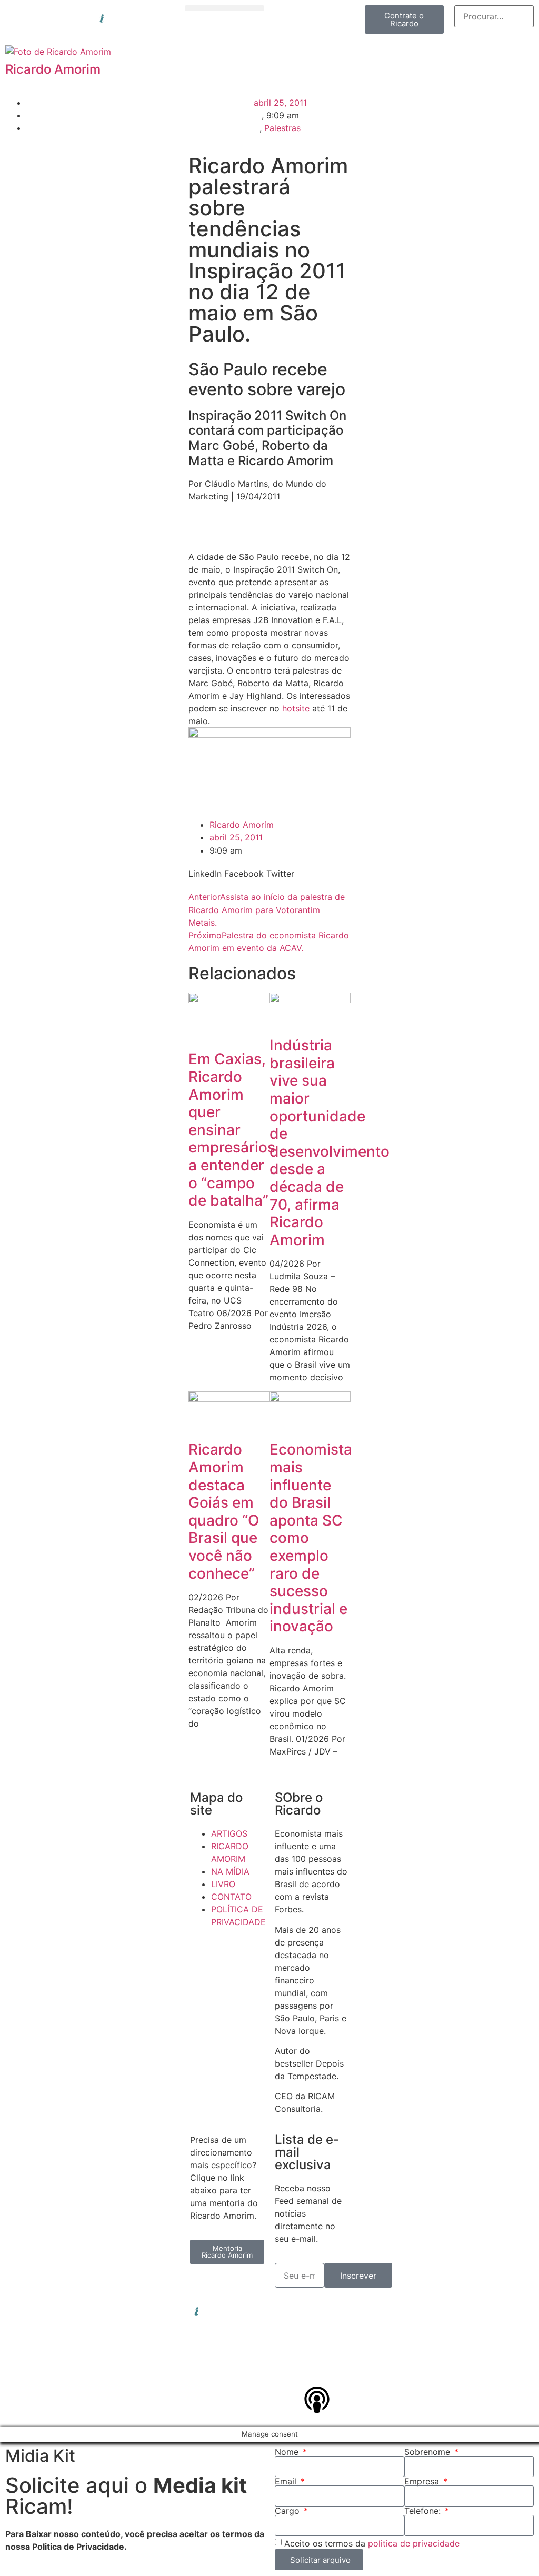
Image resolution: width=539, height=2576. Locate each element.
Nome (288, 2452)
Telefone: (424, 2511)
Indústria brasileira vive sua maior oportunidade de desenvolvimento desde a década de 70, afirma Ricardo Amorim (330, 1142)
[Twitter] (317, 2341)
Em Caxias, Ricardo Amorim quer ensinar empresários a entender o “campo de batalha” (232, 1130)
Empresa (423, 2481)
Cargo (288, 2511)
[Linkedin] (288, 2311)
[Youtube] (288, 2370)
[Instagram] (317, 2311)
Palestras (282, 128)
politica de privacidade (414, 2543)
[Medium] (317, 2370)
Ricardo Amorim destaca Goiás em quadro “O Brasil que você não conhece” (224, 1511)
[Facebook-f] (288, 2341)
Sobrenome (428, 2452)
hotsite (296, 708)
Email (287, 2481)
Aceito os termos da (372, 2543)
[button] (224, 8)
